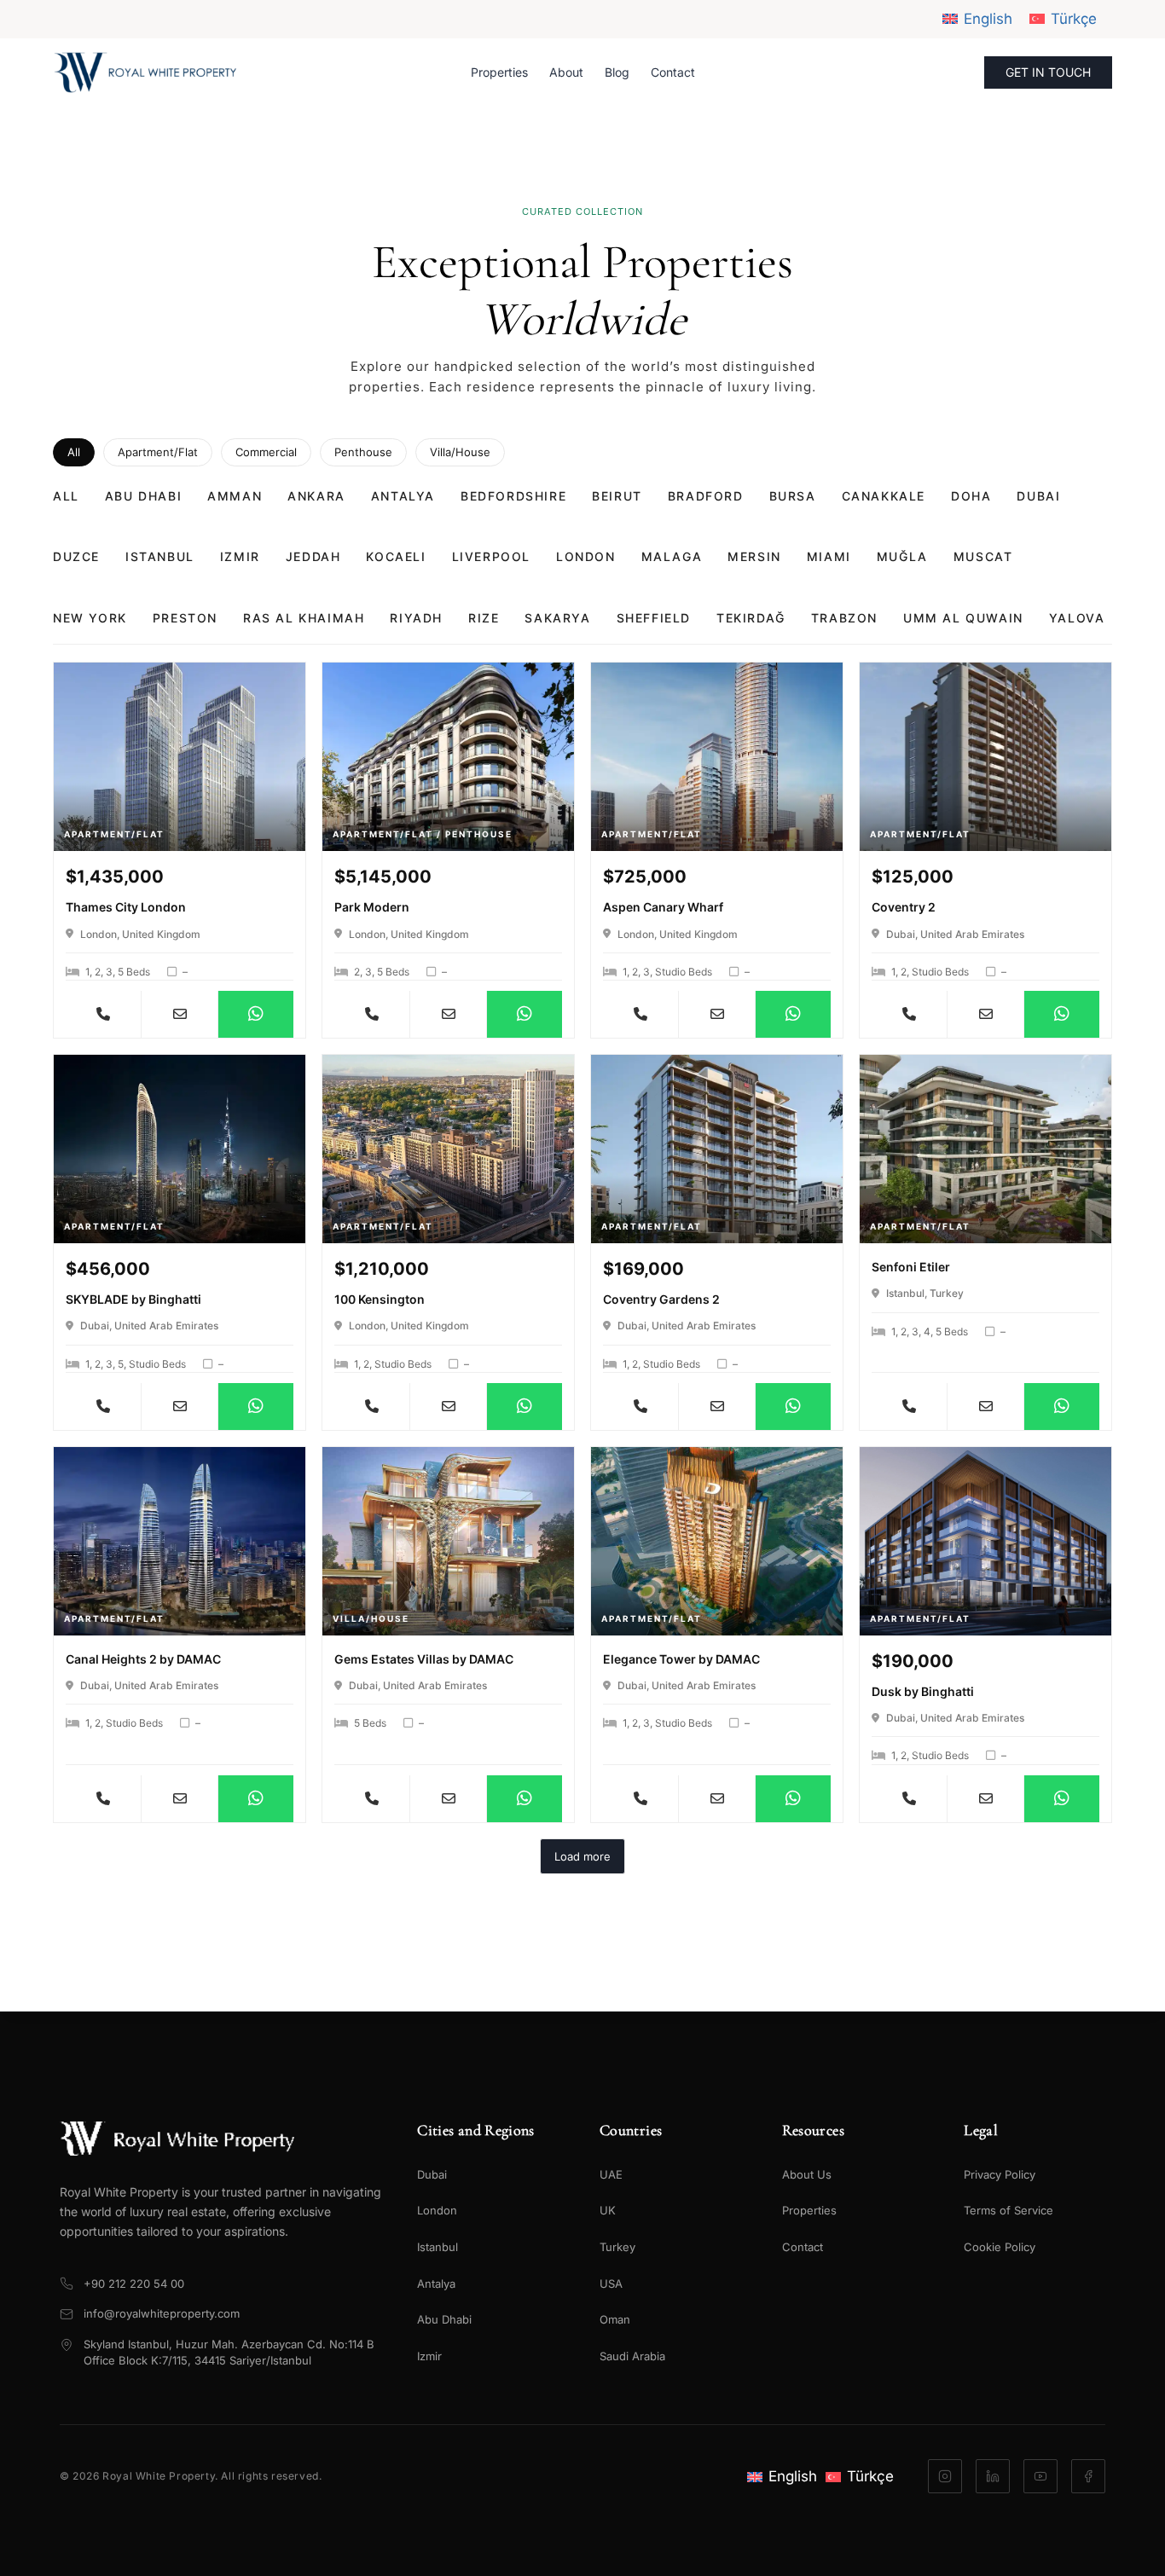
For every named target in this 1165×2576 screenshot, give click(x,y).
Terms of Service (1009, 2210)
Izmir (429, 2356)
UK (608, 2210)
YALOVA (1077, 618)
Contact (673, 72)
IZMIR (240, 556)
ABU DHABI (143, 496)
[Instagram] (945, 2476)
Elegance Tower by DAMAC (681, 1659)
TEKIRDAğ (751, 618)
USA (611, 2284)
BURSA (793, 496)
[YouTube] (1040, 2476)
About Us (807, 2174)
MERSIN (754, 556)
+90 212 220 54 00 (134, 2284)
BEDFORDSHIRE (513, 496)
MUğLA (902, 556)
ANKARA (316, 496)
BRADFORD (706, 496)
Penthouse (363, 452)
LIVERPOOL (491, 556)
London (437, 2210)
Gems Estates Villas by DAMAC (424, 1659)
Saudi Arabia (632, 2356)
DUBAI (1038, 496)
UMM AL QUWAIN (963, 618)
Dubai (432, 2174)
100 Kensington (380, 1299)
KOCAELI (396, 556)
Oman (615, 2319)
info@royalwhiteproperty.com (162, 2313)
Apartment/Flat (158, 452)
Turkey (617, 2247)
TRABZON (844, 618)
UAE (611, 2174)
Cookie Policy (1000, 2247)
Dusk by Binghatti (923, 1691)
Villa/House (460, 452)
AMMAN (235, 496)
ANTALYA (403, 496)
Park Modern (372, 907)
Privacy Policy (1000, 2174)
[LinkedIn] (993, 2476)
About (566, 72)
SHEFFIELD (654, 618)
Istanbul (438, 2247)
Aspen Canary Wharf (663, 907)
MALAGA (672, 556)
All (74, 452)
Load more (582, 1856)
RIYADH (416, 618)
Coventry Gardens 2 (661, 1299)
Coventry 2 (904, 907)
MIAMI (829, 556)
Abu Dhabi (444, 2319)
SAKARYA (557, 618)
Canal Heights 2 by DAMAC (143, 1659)
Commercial (266, 452)
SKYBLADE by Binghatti (133, 1299)
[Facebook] (1088, 2476)
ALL (66, 496)
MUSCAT (983, 556)
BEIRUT (617, 496)
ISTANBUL (160, 556)
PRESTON (185, 618)
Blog (617, 72)
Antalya (436, 2284)
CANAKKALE (884, 496)
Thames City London (126, 907)
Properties (499, 72)
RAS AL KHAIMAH (304, 618)
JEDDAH (313, 556)
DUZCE (76, 556)
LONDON (586, 556)
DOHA (971, 496)
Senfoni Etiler (911, 1267)
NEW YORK (90, 618)
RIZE (484, 618)
